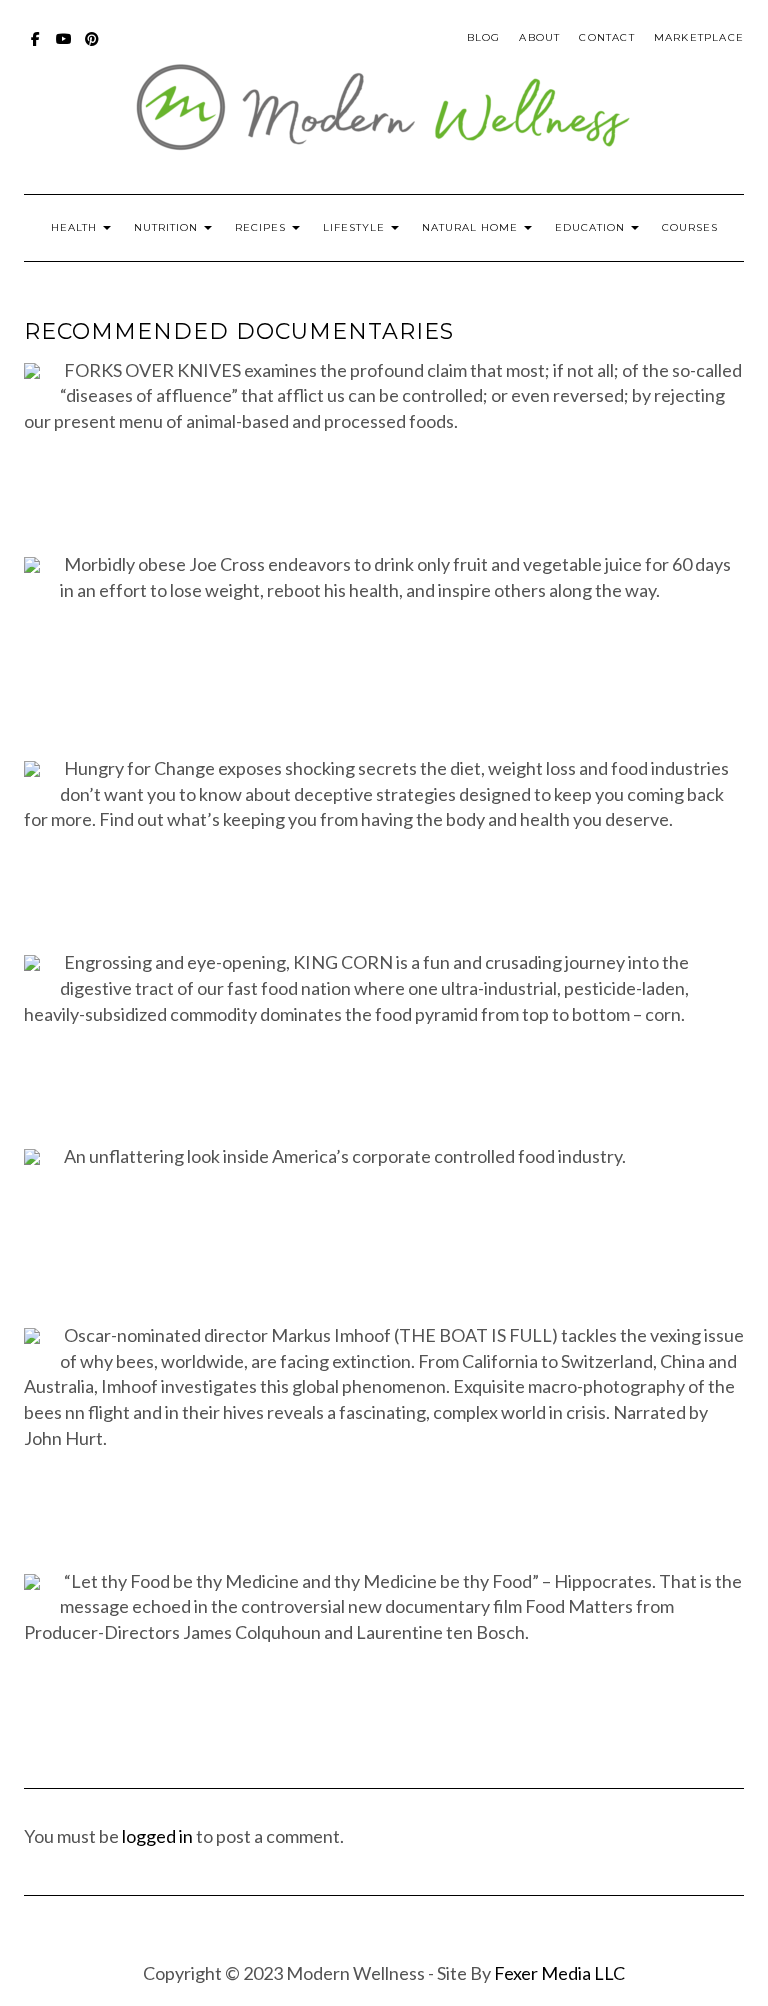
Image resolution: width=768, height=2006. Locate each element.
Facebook (36, 48)
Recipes (262, 227)
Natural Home (472, 227)
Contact (606, 37)
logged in (157, 1836)
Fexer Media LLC (559, 1973)
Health (76, 227)
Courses (690, 227)
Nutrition (168, 227)
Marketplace (699, 37)
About (539, 37)
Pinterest (92, 48)
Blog (484, 37)
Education (592, 227)
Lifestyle (356, 227)
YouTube (64, 48)
